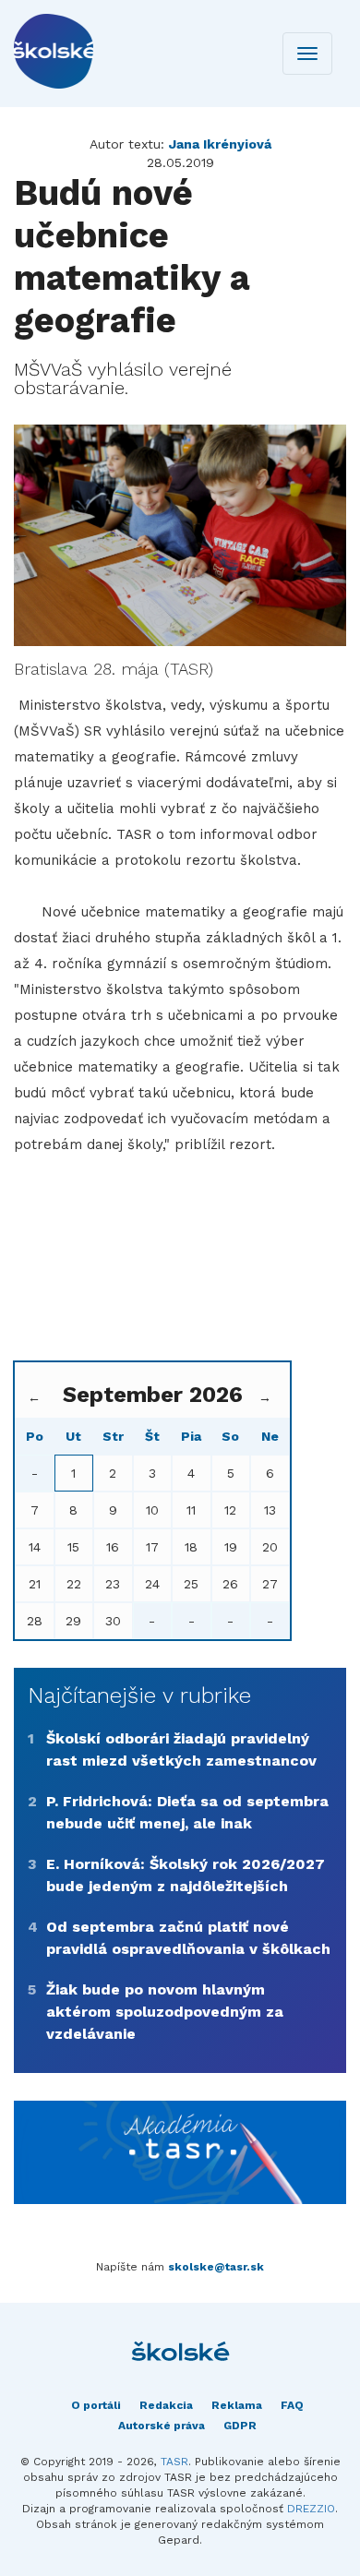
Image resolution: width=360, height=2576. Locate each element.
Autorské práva (162, 2426)
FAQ (292, 2405)
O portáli (96, 2405)
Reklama (237, 2405)
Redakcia (166, 2405)
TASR (174, 2462)
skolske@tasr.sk (216, 2267)
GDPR (240, 2426)
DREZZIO (311, 2509)
